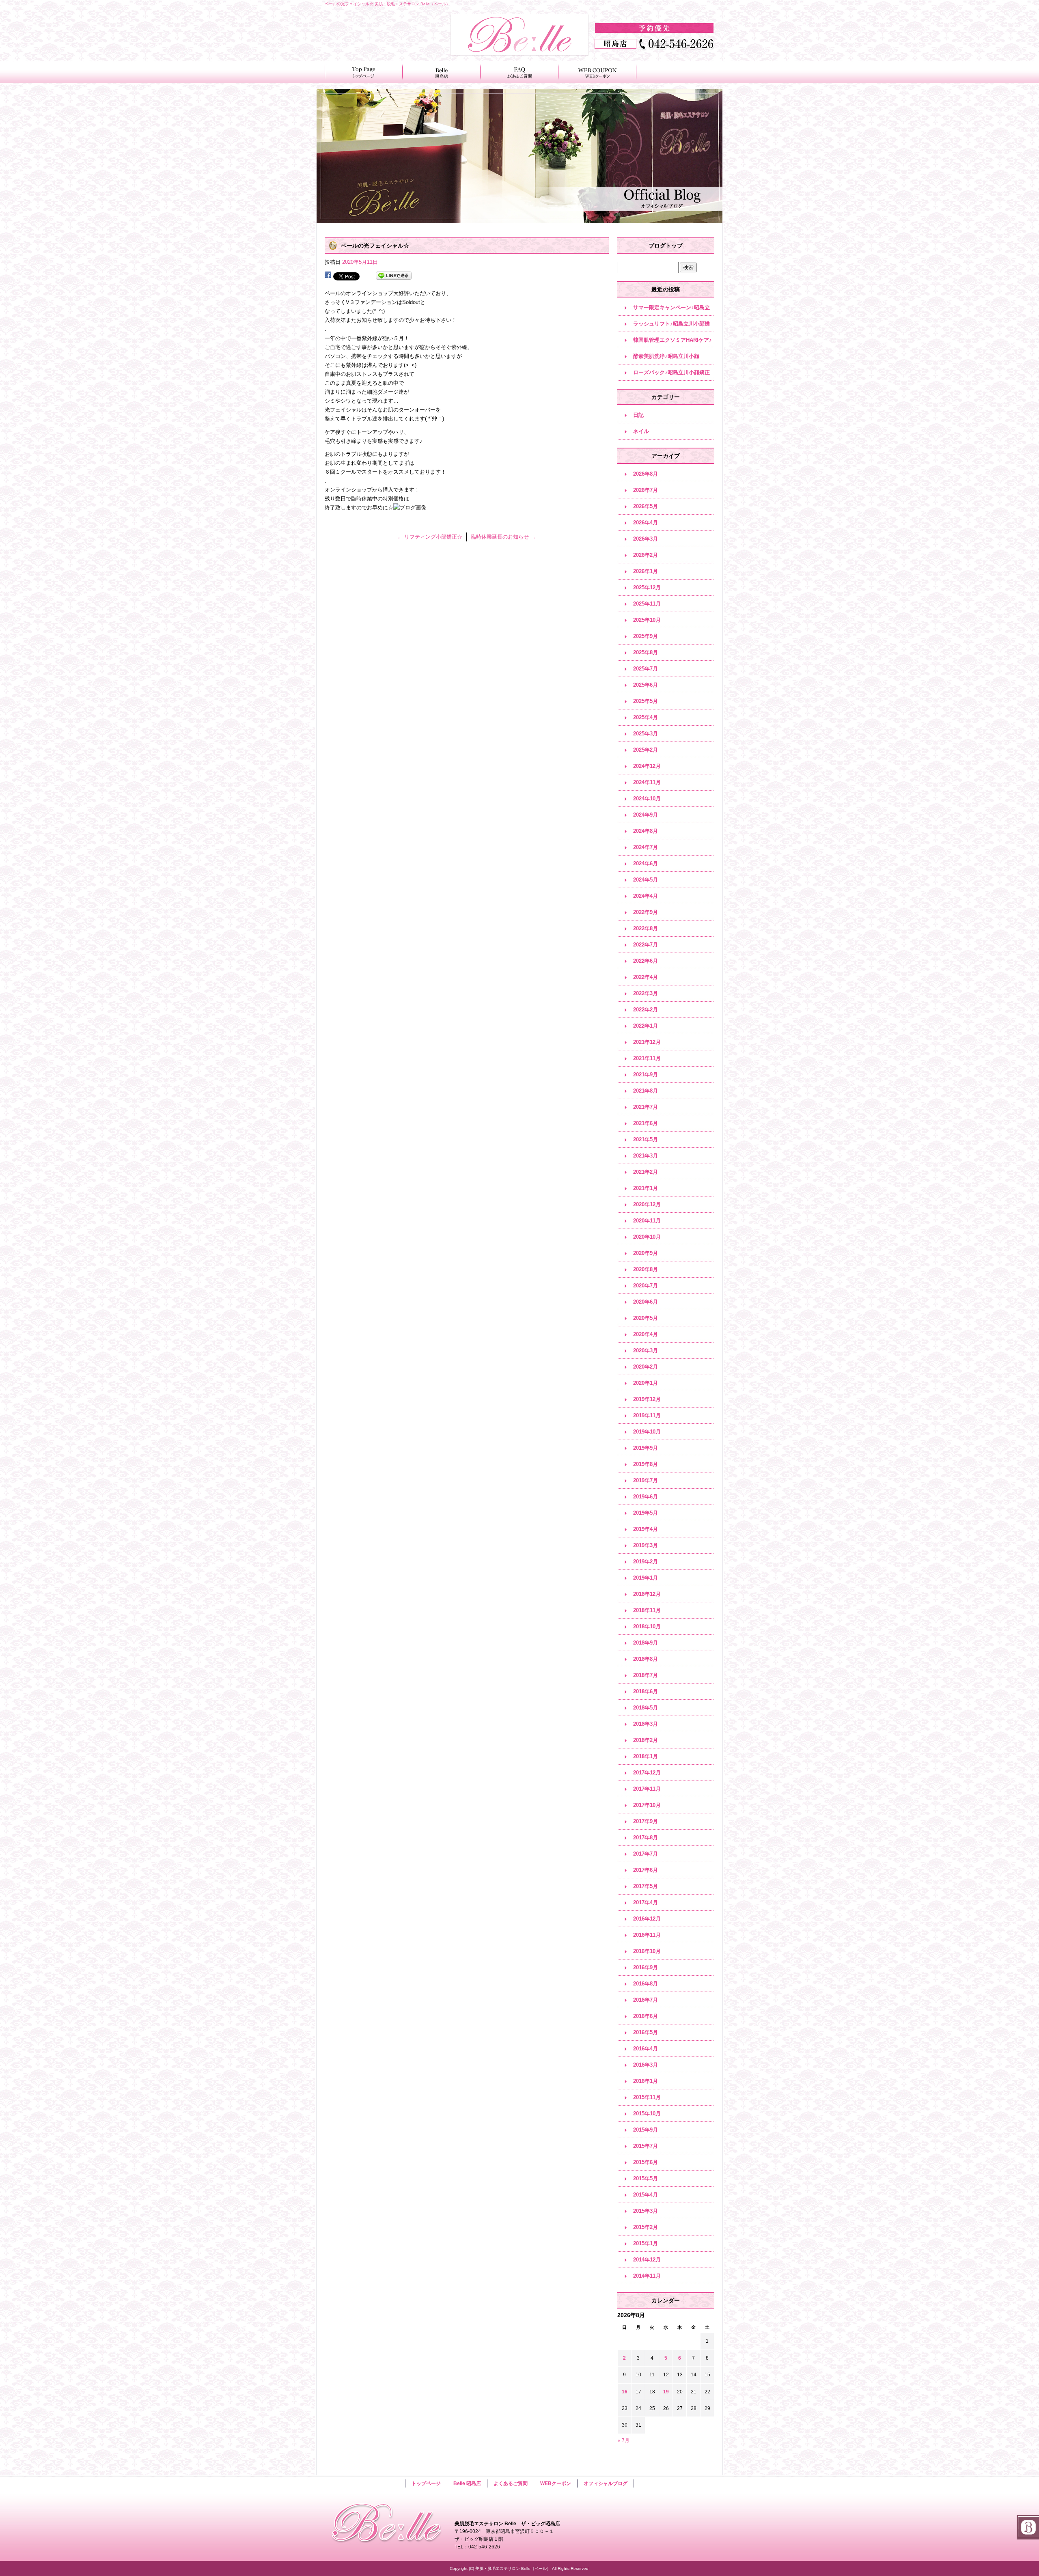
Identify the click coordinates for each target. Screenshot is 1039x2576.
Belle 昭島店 (442, 72)
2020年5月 (646, 1318)
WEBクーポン (597, 72)
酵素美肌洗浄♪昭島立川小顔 (666, 356)
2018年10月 (647, 1626)
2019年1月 (646, 1578)
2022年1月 (646, 1026)
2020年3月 (646, 1351)
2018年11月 (647, 1610)
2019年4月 (646, 1529)
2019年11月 (647, 1415)
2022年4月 (646, 977)
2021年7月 (646, 1107)
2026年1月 (646, 571)
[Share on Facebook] (328, 276)
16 (625, 2392)
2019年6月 (646, 1497)
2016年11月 (647, 1935)
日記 (638, 415)
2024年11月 (647, 782)
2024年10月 (647, 799)
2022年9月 (646, 912)
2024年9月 (646, 815)
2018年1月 (646, 1756)
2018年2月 (646, 1740)
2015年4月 (646, 2195)
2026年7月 (646, 490)
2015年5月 (646, 2178)
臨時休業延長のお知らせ (503, 537)
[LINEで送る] (394, 276)
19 (666, 2392)
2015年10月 (647, 2114)
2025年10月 (647, 620)
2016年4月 (646, 2049)
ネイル (641, 431)
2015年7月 (646, 2146)
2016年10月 (647, 1951)
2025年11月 (647, 604)
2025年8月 (646, 652)
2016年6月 (646, 2016)
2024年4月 (646, 896)
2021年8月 (646, 1091)
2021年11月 (647, 1058)
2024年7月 (646, 847)
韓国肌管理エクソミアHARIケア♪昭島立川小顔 (673, 343)
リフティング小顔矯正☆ (430, 537)
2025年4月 (646, 717)
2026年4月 (646, 523)
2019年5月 (646, 1513)
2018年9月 (646, 1643)
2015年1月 (646, 2243)
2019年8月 (646, 1464)
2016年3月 (646, 2065)
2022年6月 (646, 961)
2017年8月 (646, 1838)
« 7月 (624, 2440)
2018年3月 (646, 1724)
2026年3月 (646, 539)
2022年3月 (646, 993)
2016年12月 (647, 1919)
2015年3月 (646, 2211)
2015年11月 (647, 2097)
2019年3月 (646, 1545)
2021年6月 (646, 1123)
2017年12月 (647, 1773)
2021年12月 (647, 1042)
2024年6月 (646, 863)
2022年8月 (646, 928)
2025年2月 (646, 750)
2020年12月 (647, 1204)
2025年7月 (646, 669)
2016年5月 (646, 2032)
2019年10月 (647, 1432)
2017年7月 (646, 1854)
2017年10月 (647, 1805)
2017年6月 (646, 1870)
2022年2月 (646, 1010)
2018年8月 (646, 1659)
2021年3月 (646, 1156)
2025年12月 (647, 587)
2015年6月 (646, 2162)
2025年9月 (646, 636)
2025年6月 (646, 685)
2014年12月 (647, 2260)
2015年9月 (646, 2130)
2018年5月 (646, 1708)
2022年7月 (646, 945)
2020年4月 (646, 1334)
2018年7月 (646, 1675)
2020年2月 (646, 1367)
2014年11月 (647, 2276)
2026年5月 (646, 506)
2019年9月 (646, 1448)
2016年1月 (646, 2081)
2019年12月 (647, 1399)
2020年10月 (647, 1237)
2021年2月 (646, 1172)
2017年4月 (646, 1902)
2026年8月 (646, 474)
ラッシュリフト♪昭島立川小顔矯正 (671, 326)
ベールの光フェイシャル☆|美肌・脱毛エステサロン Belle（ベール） (387, 4)
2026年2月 (646, 555)
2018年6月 (646, 1691)
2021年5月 (646, 1139)
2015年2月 (646, 2227)
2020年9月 (646, 1253)
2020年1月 (646, 1383)
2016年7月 (646, 2000)
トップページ (364, 72)
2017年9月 (646, 1821)
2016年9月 (646, 1967)
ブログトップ (666, 246)
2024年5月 (646, 880)
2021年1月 (646, 1188)
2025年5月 (646, 701)
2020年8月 (646, 1269)
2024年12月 (647, 766)
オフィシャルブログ (606, 2483)
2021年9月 (646, 1075)
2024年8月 (646, 831)
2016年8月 (646, 1984)
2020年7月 (646, 1286)
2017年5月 (646, 1886)
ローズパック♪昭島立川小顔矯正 (671, 372)
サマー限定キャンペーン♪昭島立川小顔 (671, 310)
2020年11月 (647, 1221)
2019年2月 (646, 1562)
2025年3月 (646, 734)
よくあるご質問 (519, 72)
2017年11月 (647, 1789)
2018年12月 (647, 1594)
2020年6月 (646, 1302)
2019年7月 (646, 1480)
